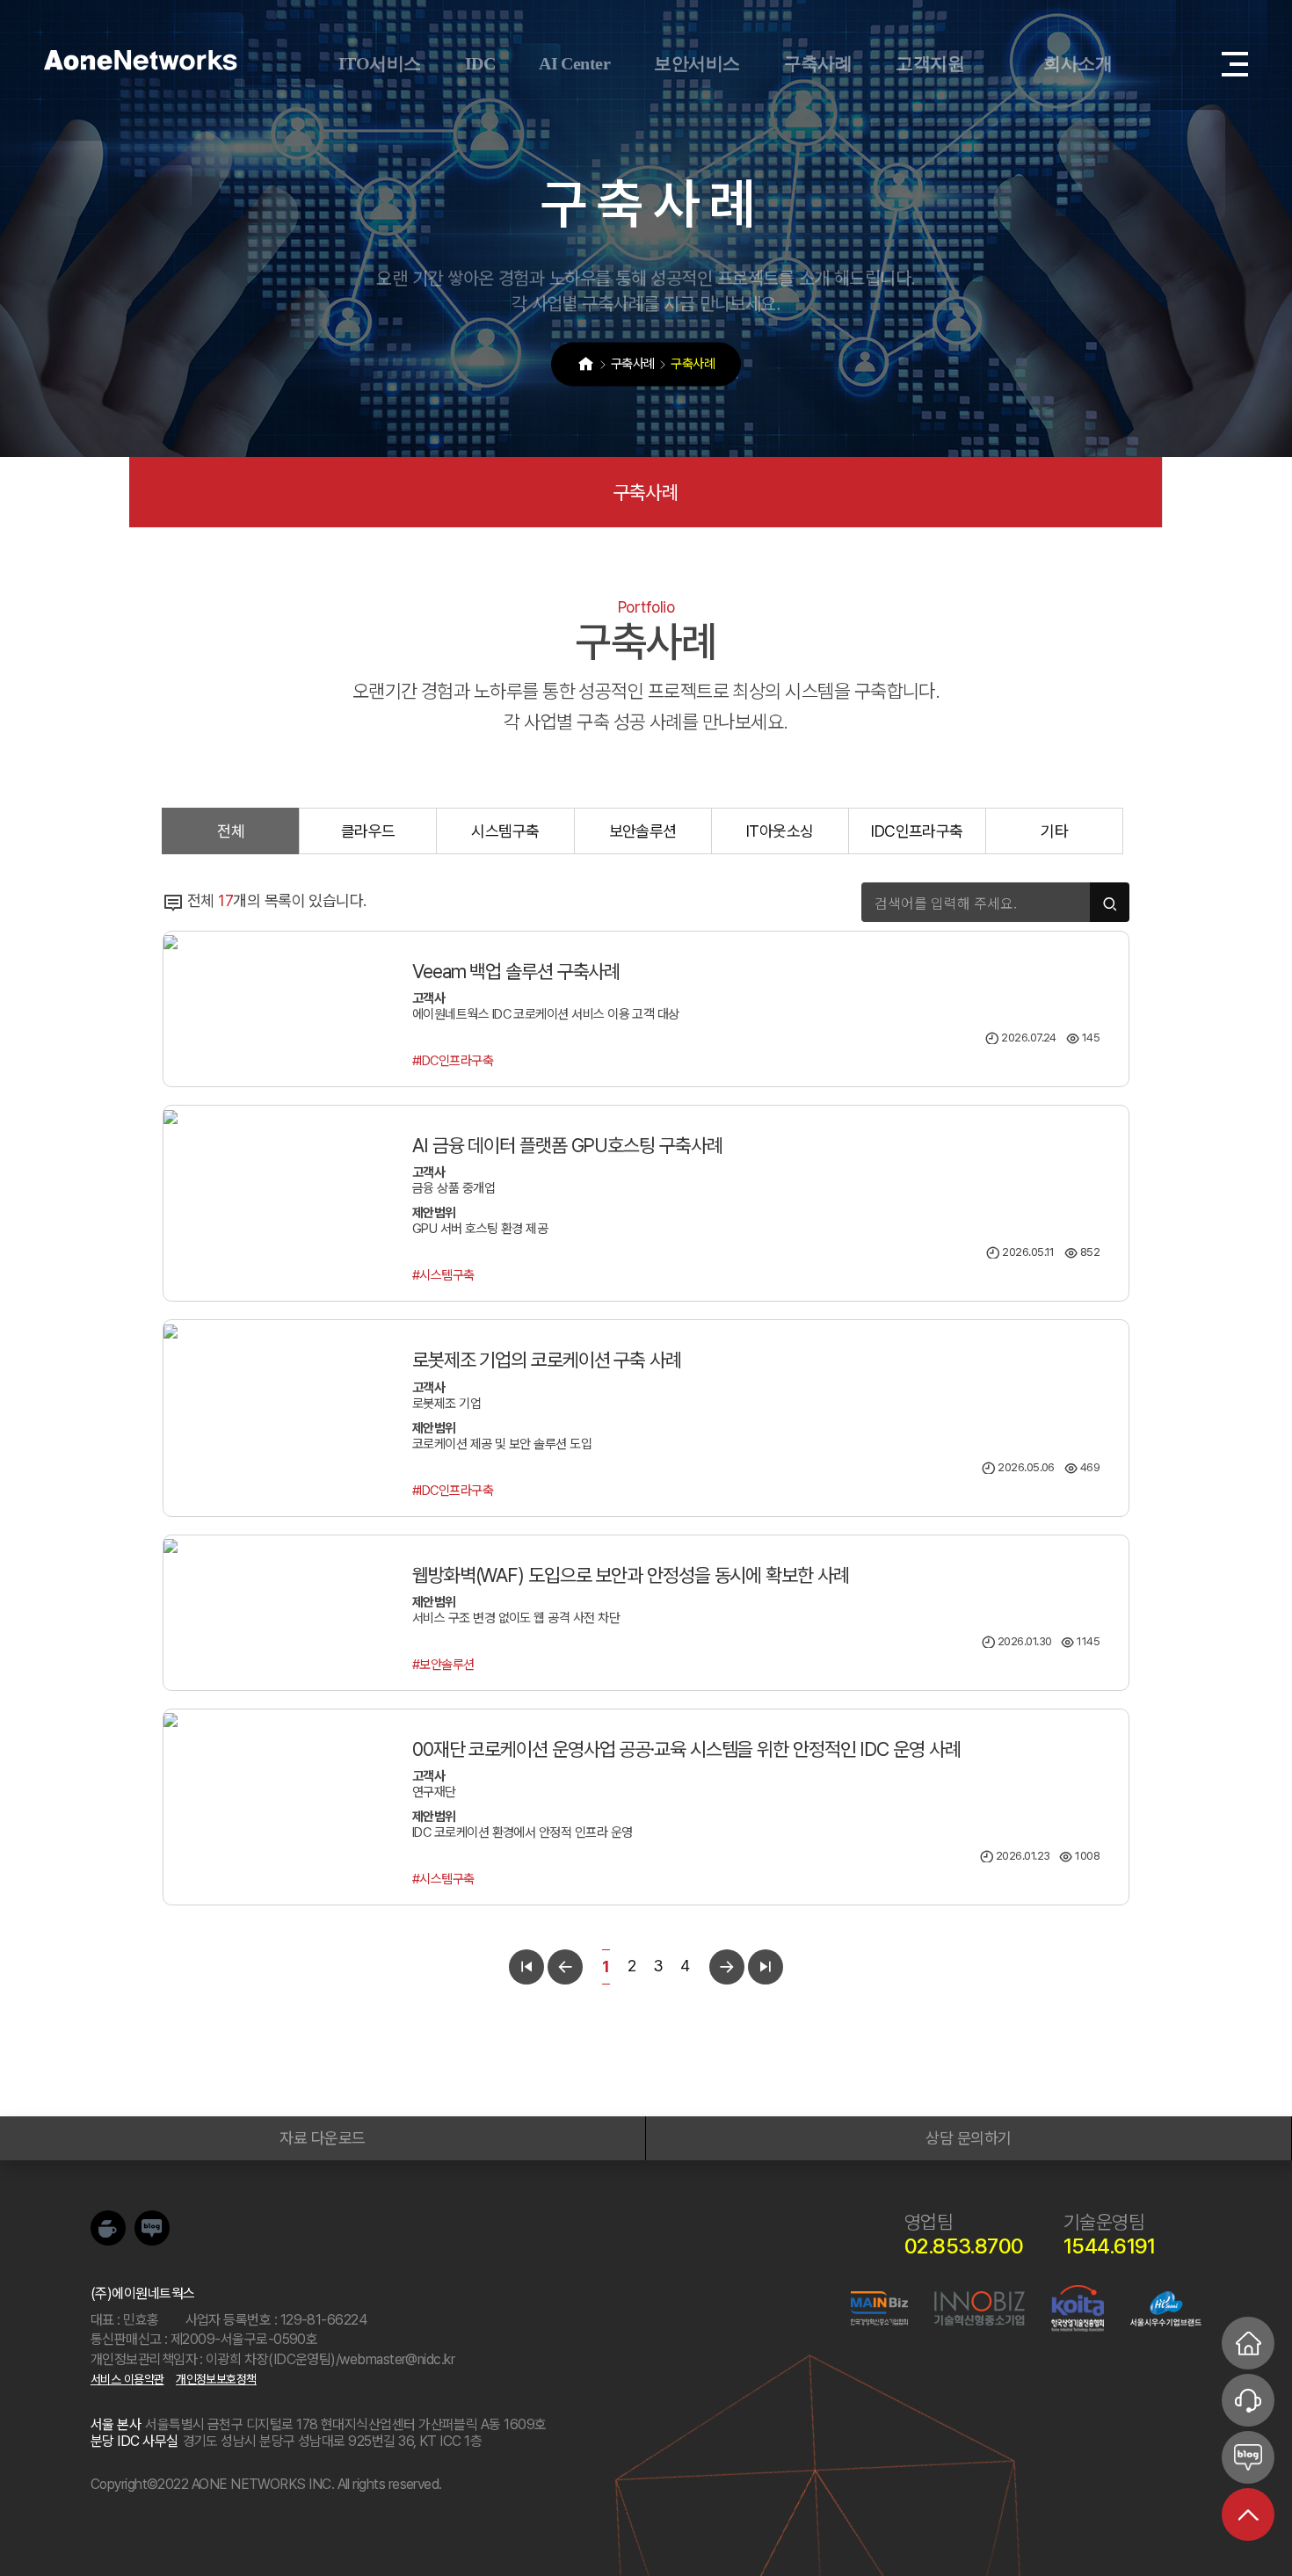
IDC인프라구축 (917, 831)
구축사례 (646, 492)
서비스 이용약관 (127, 2379)
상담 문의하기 (968, 2138)
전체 (231, 831)
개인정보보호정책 (216, 2379)
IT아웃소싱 (780, 831)
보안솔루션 (643, 831)
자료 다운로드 (322, 2138)
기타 (1054, 831)
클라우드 (368, 831)
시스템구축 (505, 831)
